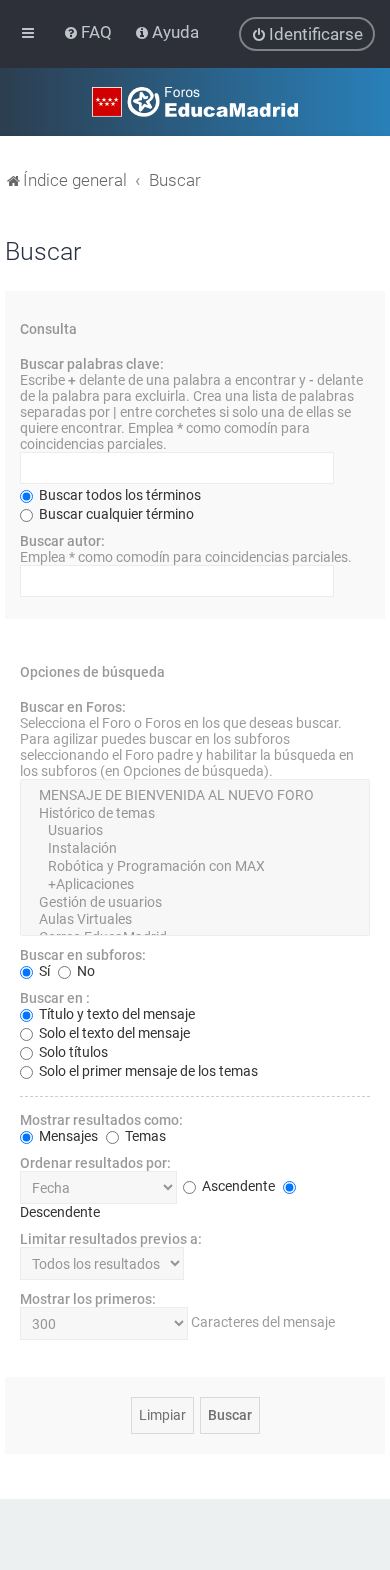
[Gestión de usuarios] (195, 903)
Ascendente (237, 1186)
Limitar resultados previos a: (111, 1239)
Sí (43, 971)
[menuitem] (89, 32)
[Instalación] (195, 849)
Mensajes (67, 1136)
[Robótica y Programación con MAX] (195, 867)
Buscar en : (55, 998)
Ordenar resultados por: (95, 1163)
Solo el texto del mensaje (113, 1033)
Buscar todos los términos (118, 495)
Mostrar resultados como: (101, 1120)
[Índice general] (195, 102)
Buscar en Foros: (73, 707)
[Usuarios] (195, 831)
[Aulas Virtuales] (195, 920)
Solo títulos (72, 1052)
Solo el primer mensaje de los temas (147, 1071)
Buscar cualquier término (115, 514)
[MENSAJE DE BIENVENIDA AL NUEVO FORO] (195, 796)
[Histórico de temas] (195, 814)
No (84, 971)
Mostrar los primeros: (88, 1299)
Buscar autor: (62, 541)
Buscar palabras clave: (92, 364)
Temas (144, 1136)
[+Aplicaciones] (195, 885)
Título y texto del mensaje (115, 1014)
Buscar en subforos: (83, 955)
